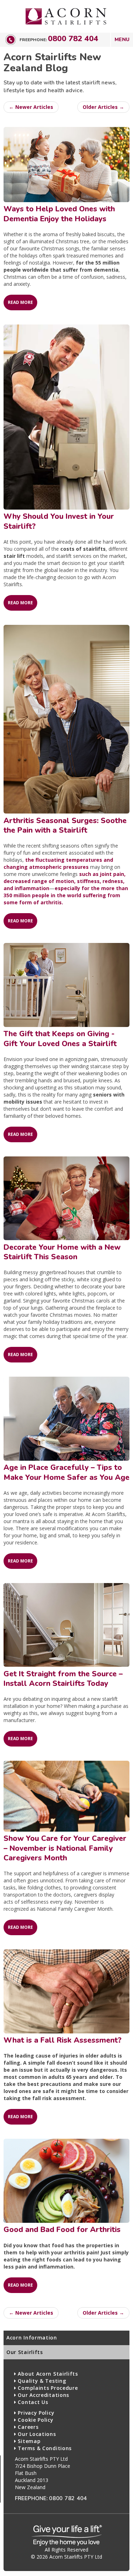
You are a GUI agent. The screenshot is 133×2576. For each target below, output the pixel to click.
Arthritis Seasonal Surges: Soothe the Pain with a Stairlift (65, 825)
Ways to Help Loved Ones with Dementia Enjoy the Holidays (59, 214)
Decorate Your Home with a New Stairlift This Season (62, 1252)
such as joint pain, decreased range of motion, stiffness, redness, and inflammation (65, 881)
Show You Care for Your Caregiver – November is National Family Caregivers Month (65, 1848)
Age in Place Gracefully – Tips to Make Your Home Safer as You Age (66, 1472)
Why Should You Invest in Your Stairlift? (59, 521)
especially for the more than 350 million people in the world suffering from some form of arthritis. (66, 895)
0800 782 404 (73, 39)
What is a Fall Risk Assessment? (63, 2040)
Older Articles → (103, 107)
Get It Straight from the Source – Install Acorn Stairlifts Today (63, 1679)
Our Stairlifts (25, 2352)
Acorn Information (32, 2338)
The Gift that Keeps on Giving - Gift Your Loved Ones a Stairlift (60, 1039)
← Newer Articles (31, 107)
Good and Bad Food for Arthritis (62, 2230)
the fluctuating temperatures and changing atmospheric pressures (58, 863)
